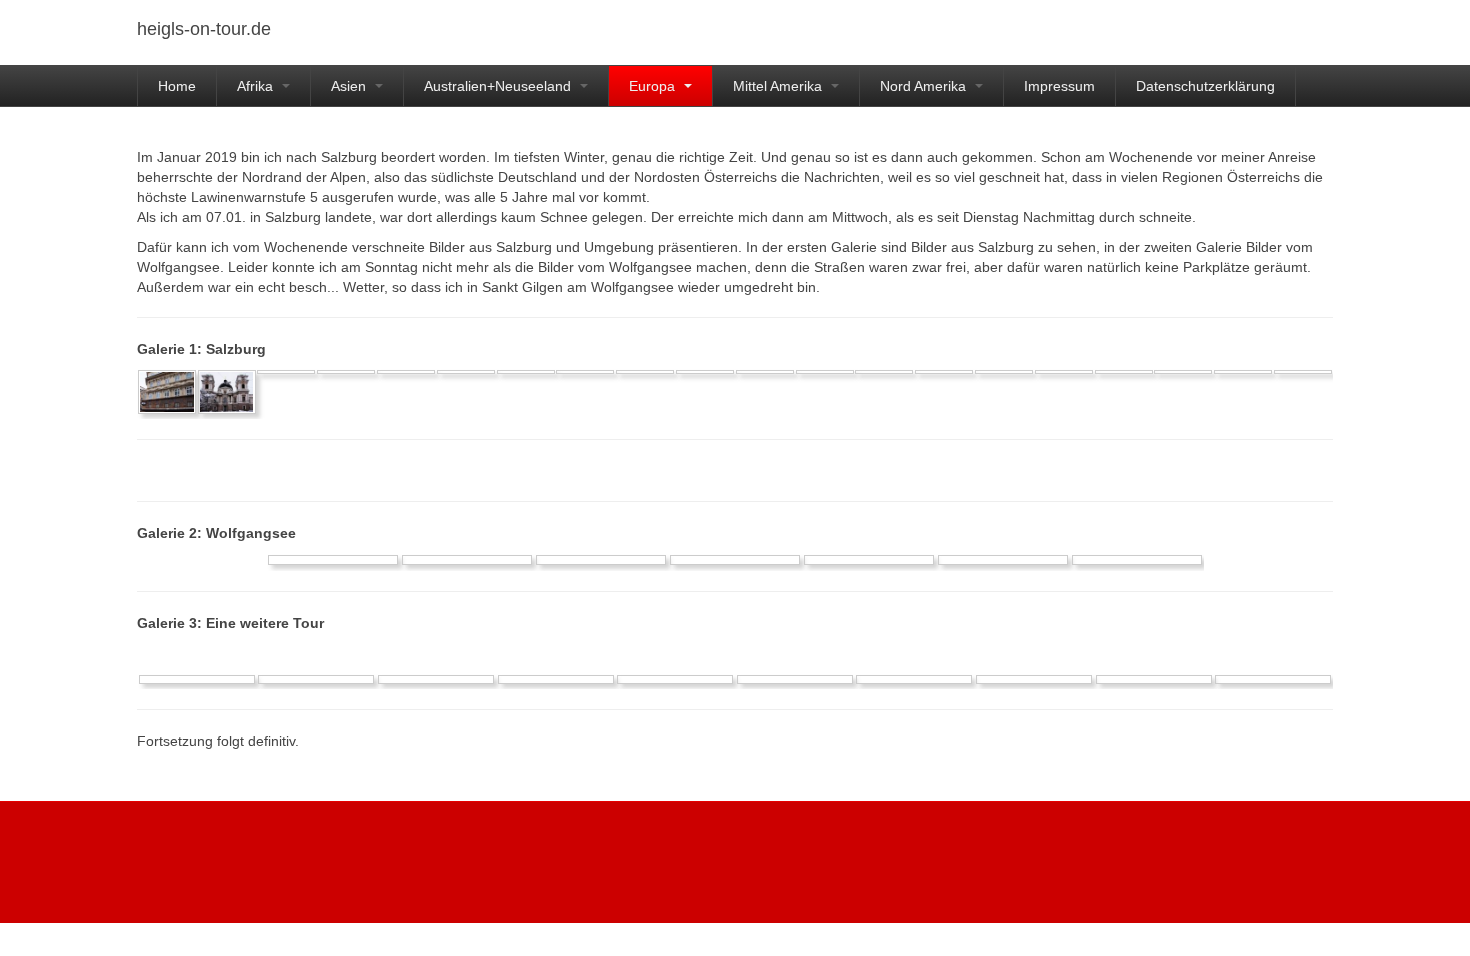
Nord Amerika (925, 86)
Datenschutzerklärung (1205, 86)
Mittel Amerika (779, 86)
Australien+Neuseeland (499, 86)
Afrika (257, 86)
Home (177, 86)
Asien (350, 86)
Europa (654, 86)
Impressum (1059, 86)
